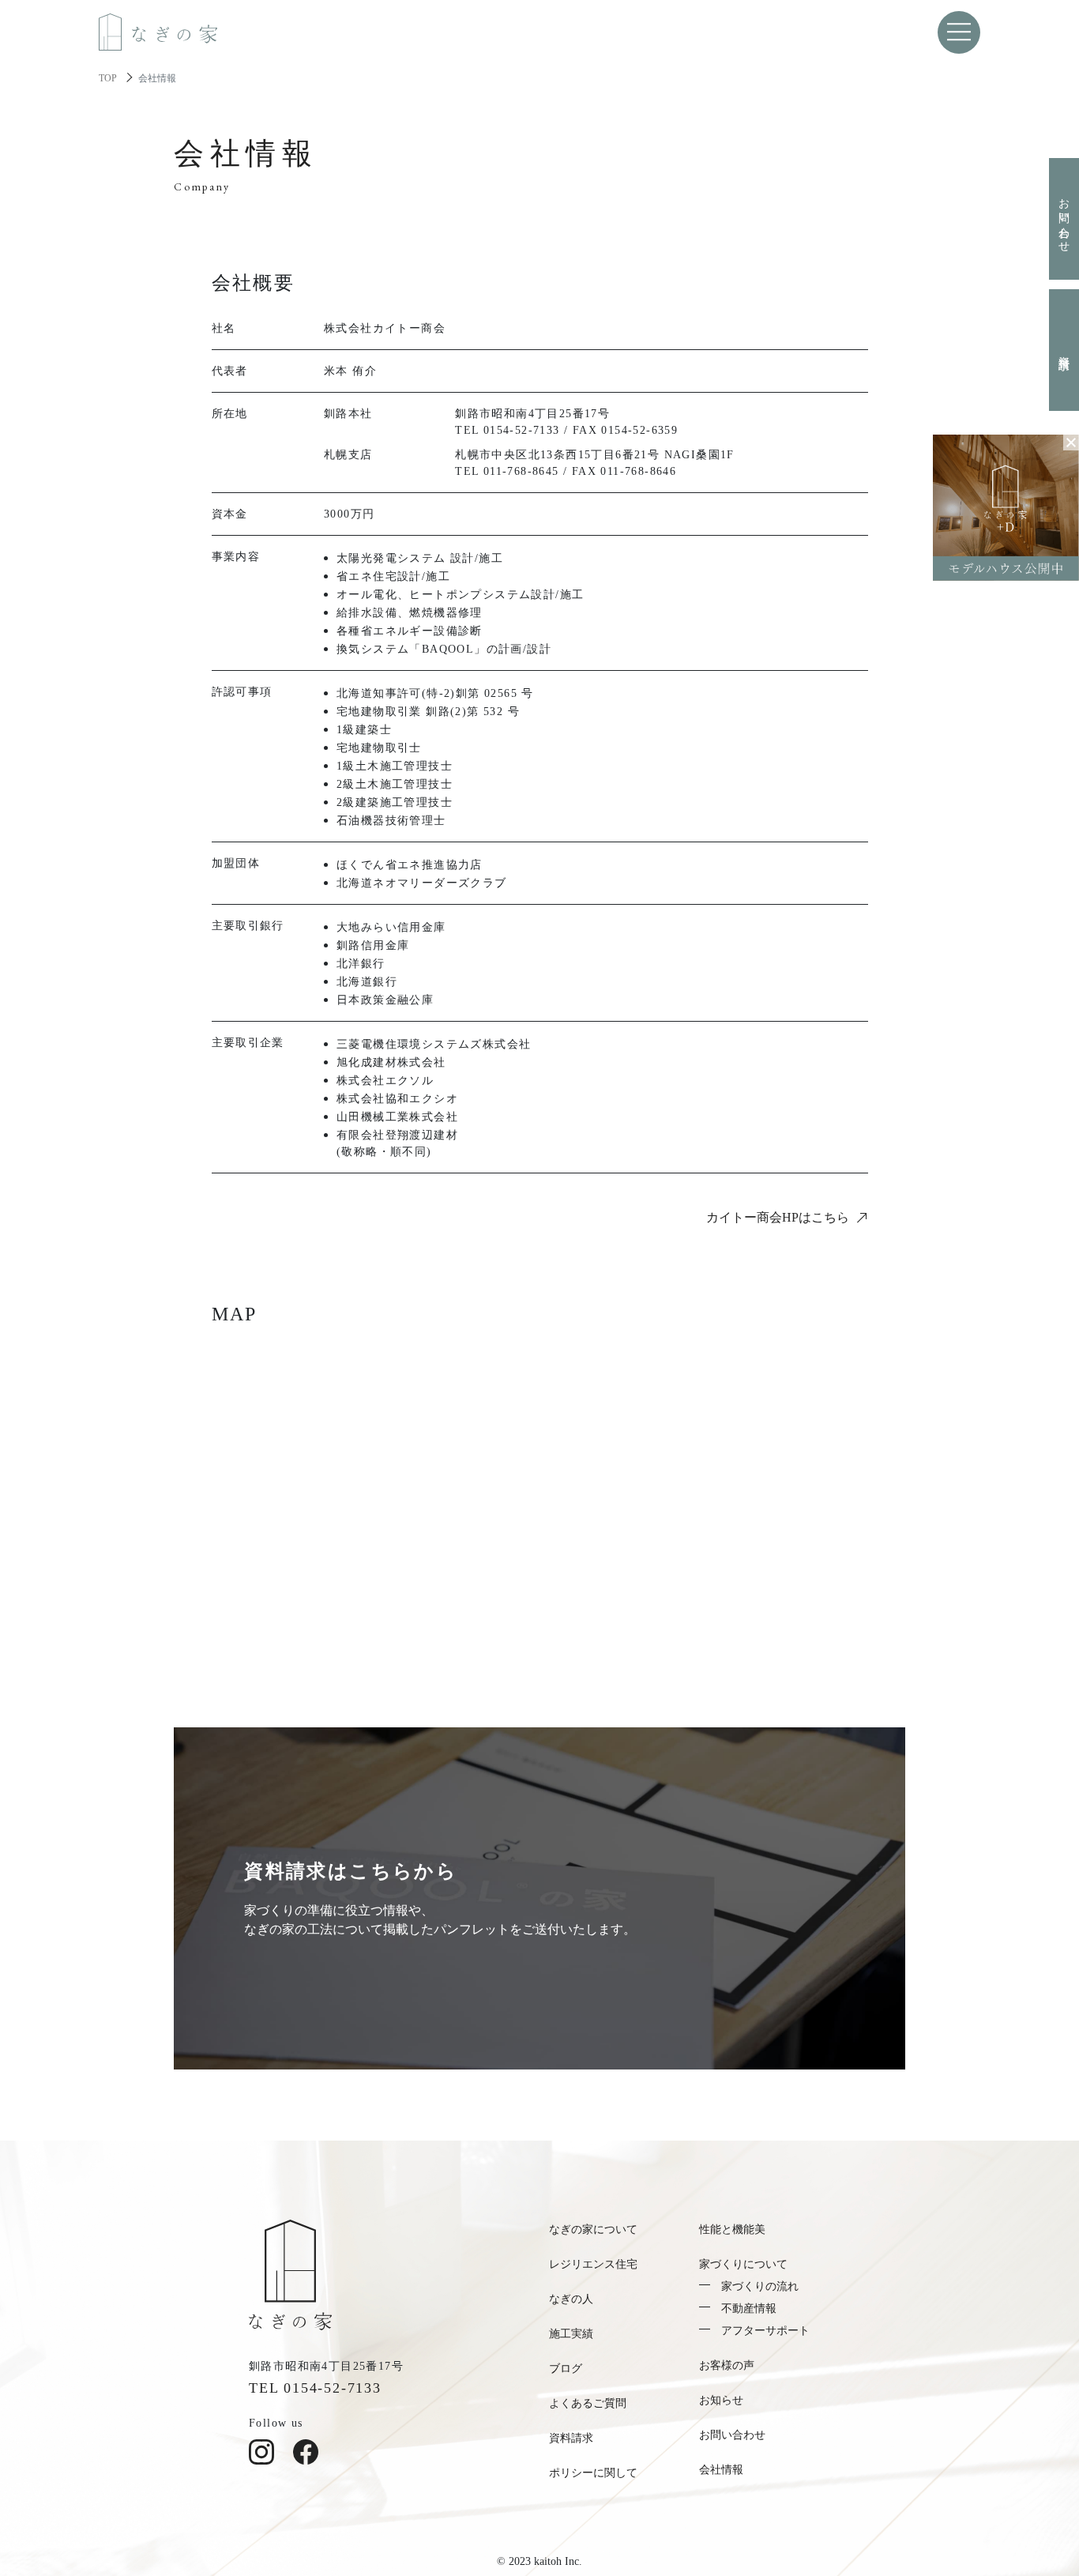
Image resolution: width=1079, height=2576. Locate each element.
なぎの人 (571, 2299)
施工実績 (571, 2334)
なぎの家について (593, 2230)
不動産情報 (749, 2309)
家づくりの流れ (760, 2286)
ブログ (566, 2369)
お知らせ (721, 2400)
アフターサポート (765, 2331)
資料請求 (1064, 350)
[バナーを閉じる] (1071, 443)
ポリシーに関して (593, 2473)
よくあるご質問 (588, 2403)
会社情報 (721, 2470)
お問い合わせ (1064, 219)
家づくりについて (743, 2264)
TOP (108, 78)
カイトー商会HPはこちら (778, 1218)
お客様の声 (727, 2365)
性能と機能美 (732, 2230)
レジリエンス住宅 (593, 2264)
